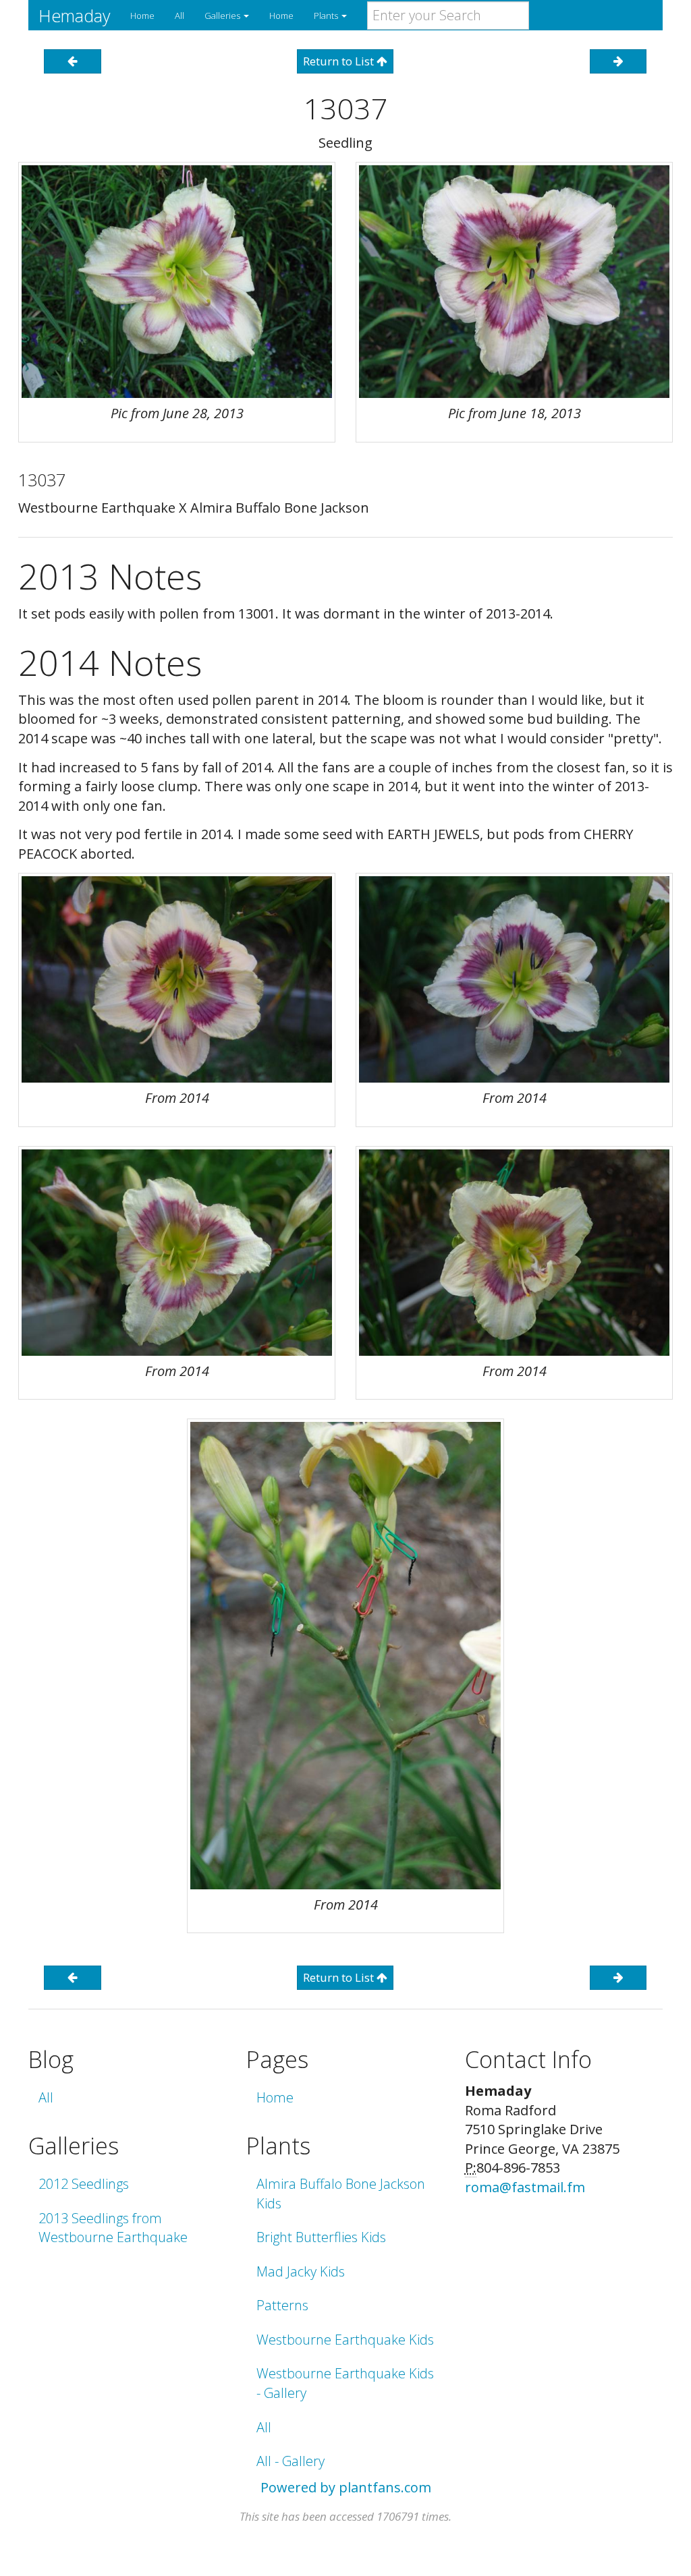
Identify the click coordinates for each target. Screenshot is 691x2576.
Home (142, 16)
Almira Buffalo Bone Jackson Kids (341, 2194)
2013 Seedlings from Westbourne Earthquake (113, 2228)
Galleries (223, 16)
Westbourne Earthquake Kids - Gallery (345, 2383)
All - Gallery (291, 2461)
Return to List (340, 61)
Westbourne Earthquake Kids (345, 2340)
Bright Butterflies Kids (321, 2237)
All (179, 16)
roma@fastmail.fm (525, 2187)
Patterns (282, 2305)
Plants (327, 16)
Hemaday (74, 16)
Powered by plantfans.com (346, 2487)
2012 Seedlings (84, 2184)
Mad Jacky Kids (301, 2271)
